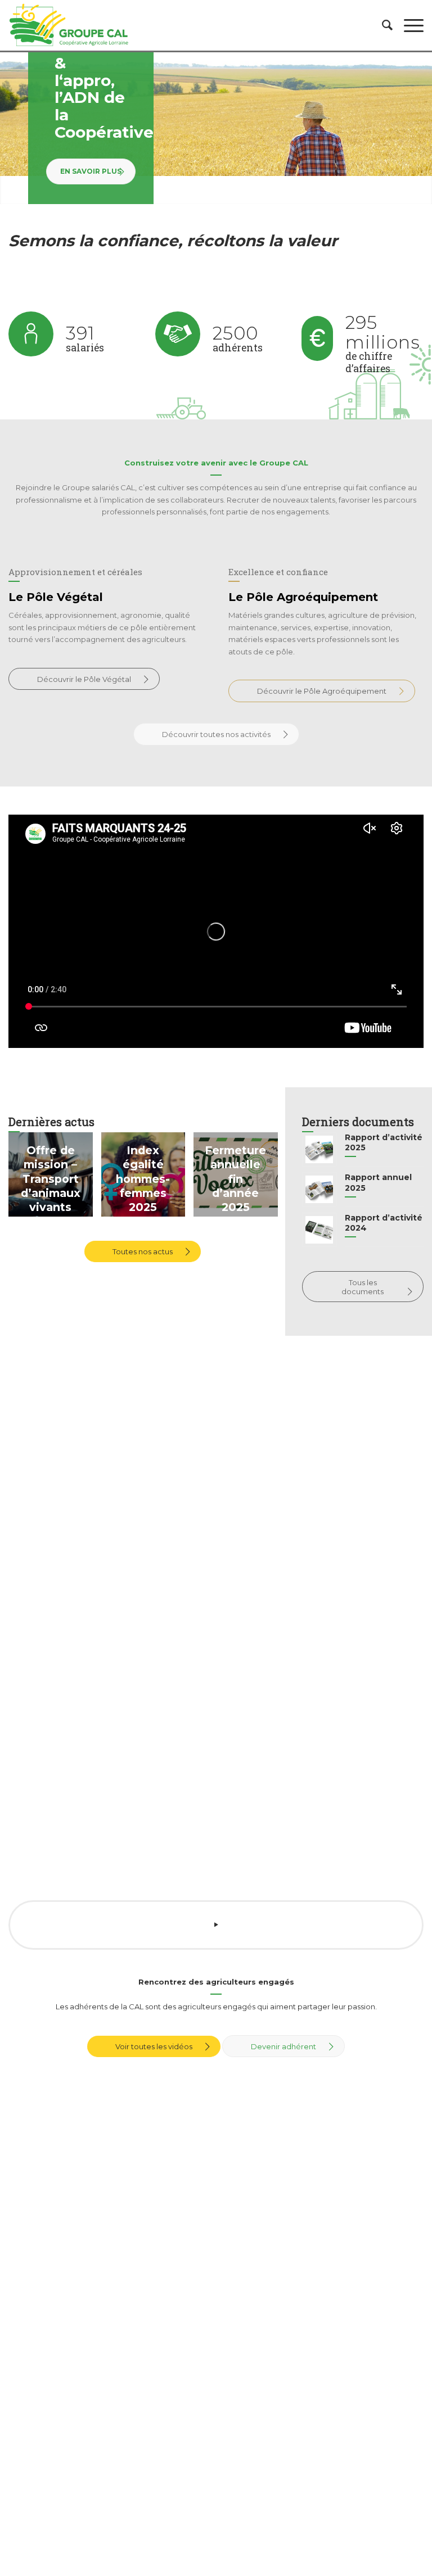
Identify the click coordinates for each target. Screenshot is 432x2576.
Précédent (10, 128)
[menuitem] (382, 25)
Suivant (422, 128)
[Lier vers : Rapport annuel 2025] (319, 1189)
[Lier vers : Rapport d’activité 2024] (319, 1230)
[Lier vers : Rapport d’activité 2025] (319, 1149)
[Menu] (408, 25)
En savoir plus (91, 171)
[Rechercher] (382, 25)
